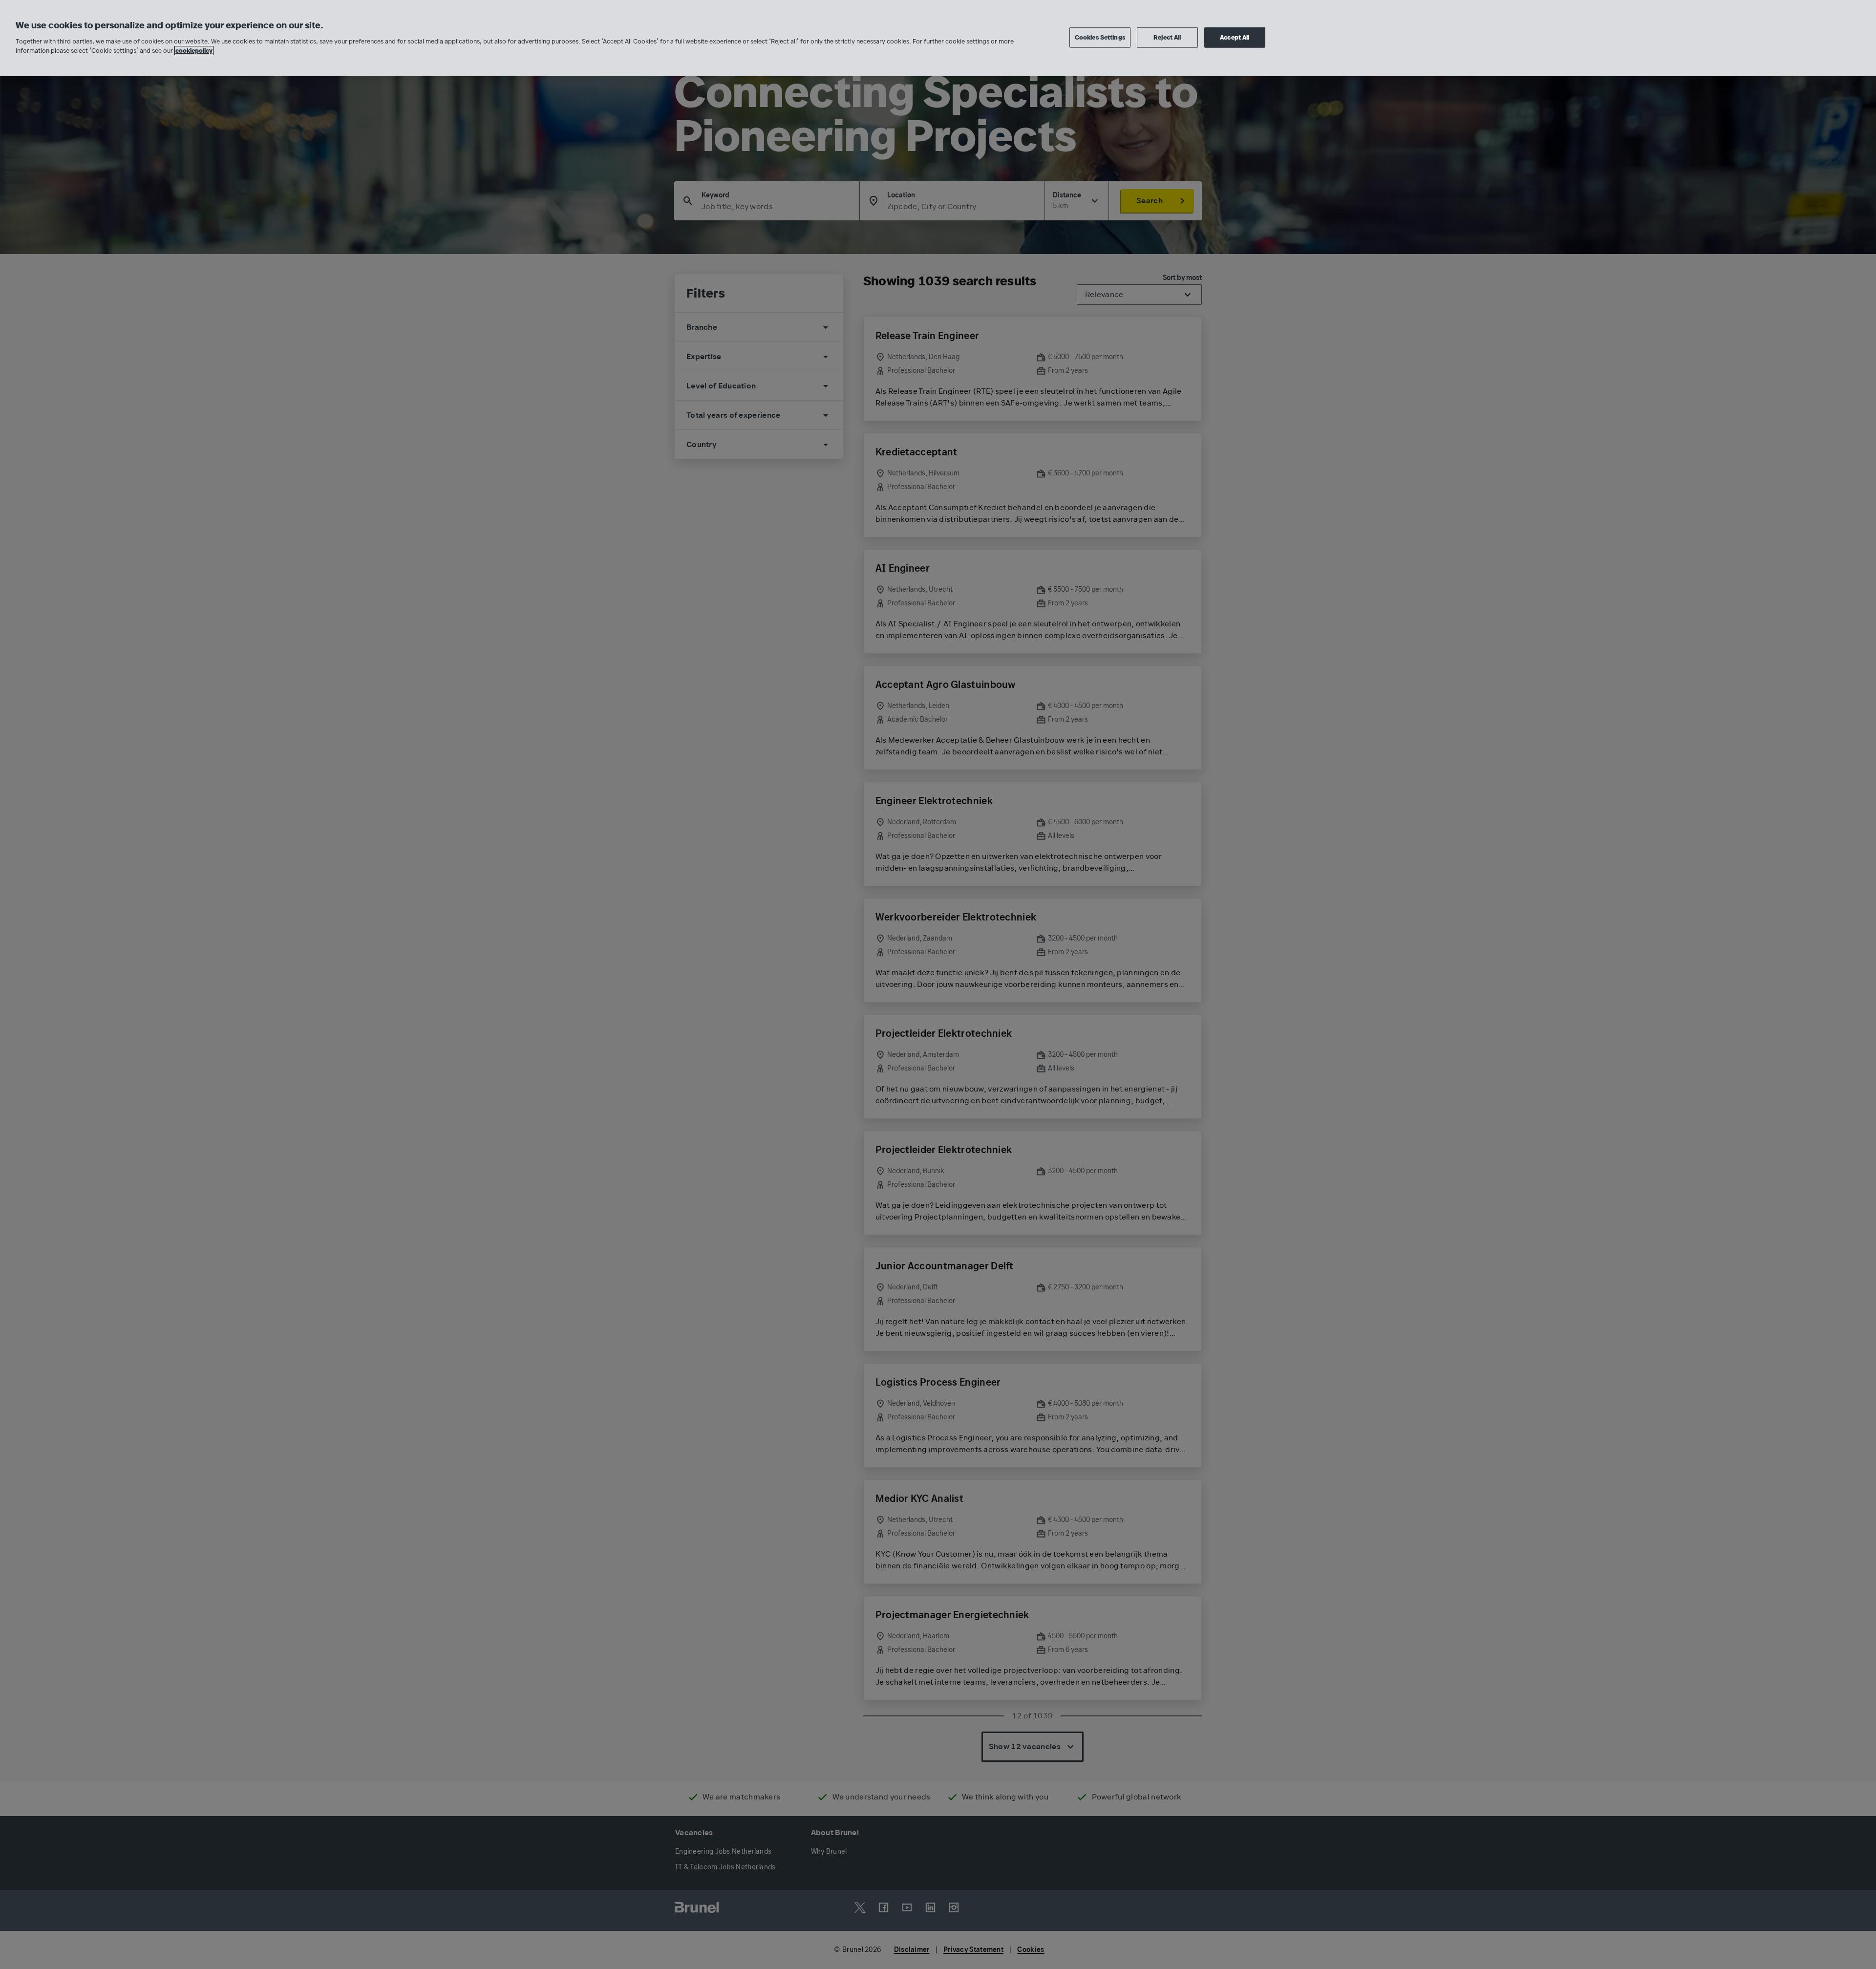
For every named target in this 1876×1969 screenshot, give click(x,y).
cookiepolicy (194, 51)
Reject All (1167, 37)
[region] (938, 38)
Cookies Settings (1100, 37)
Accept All (1235, 37)
